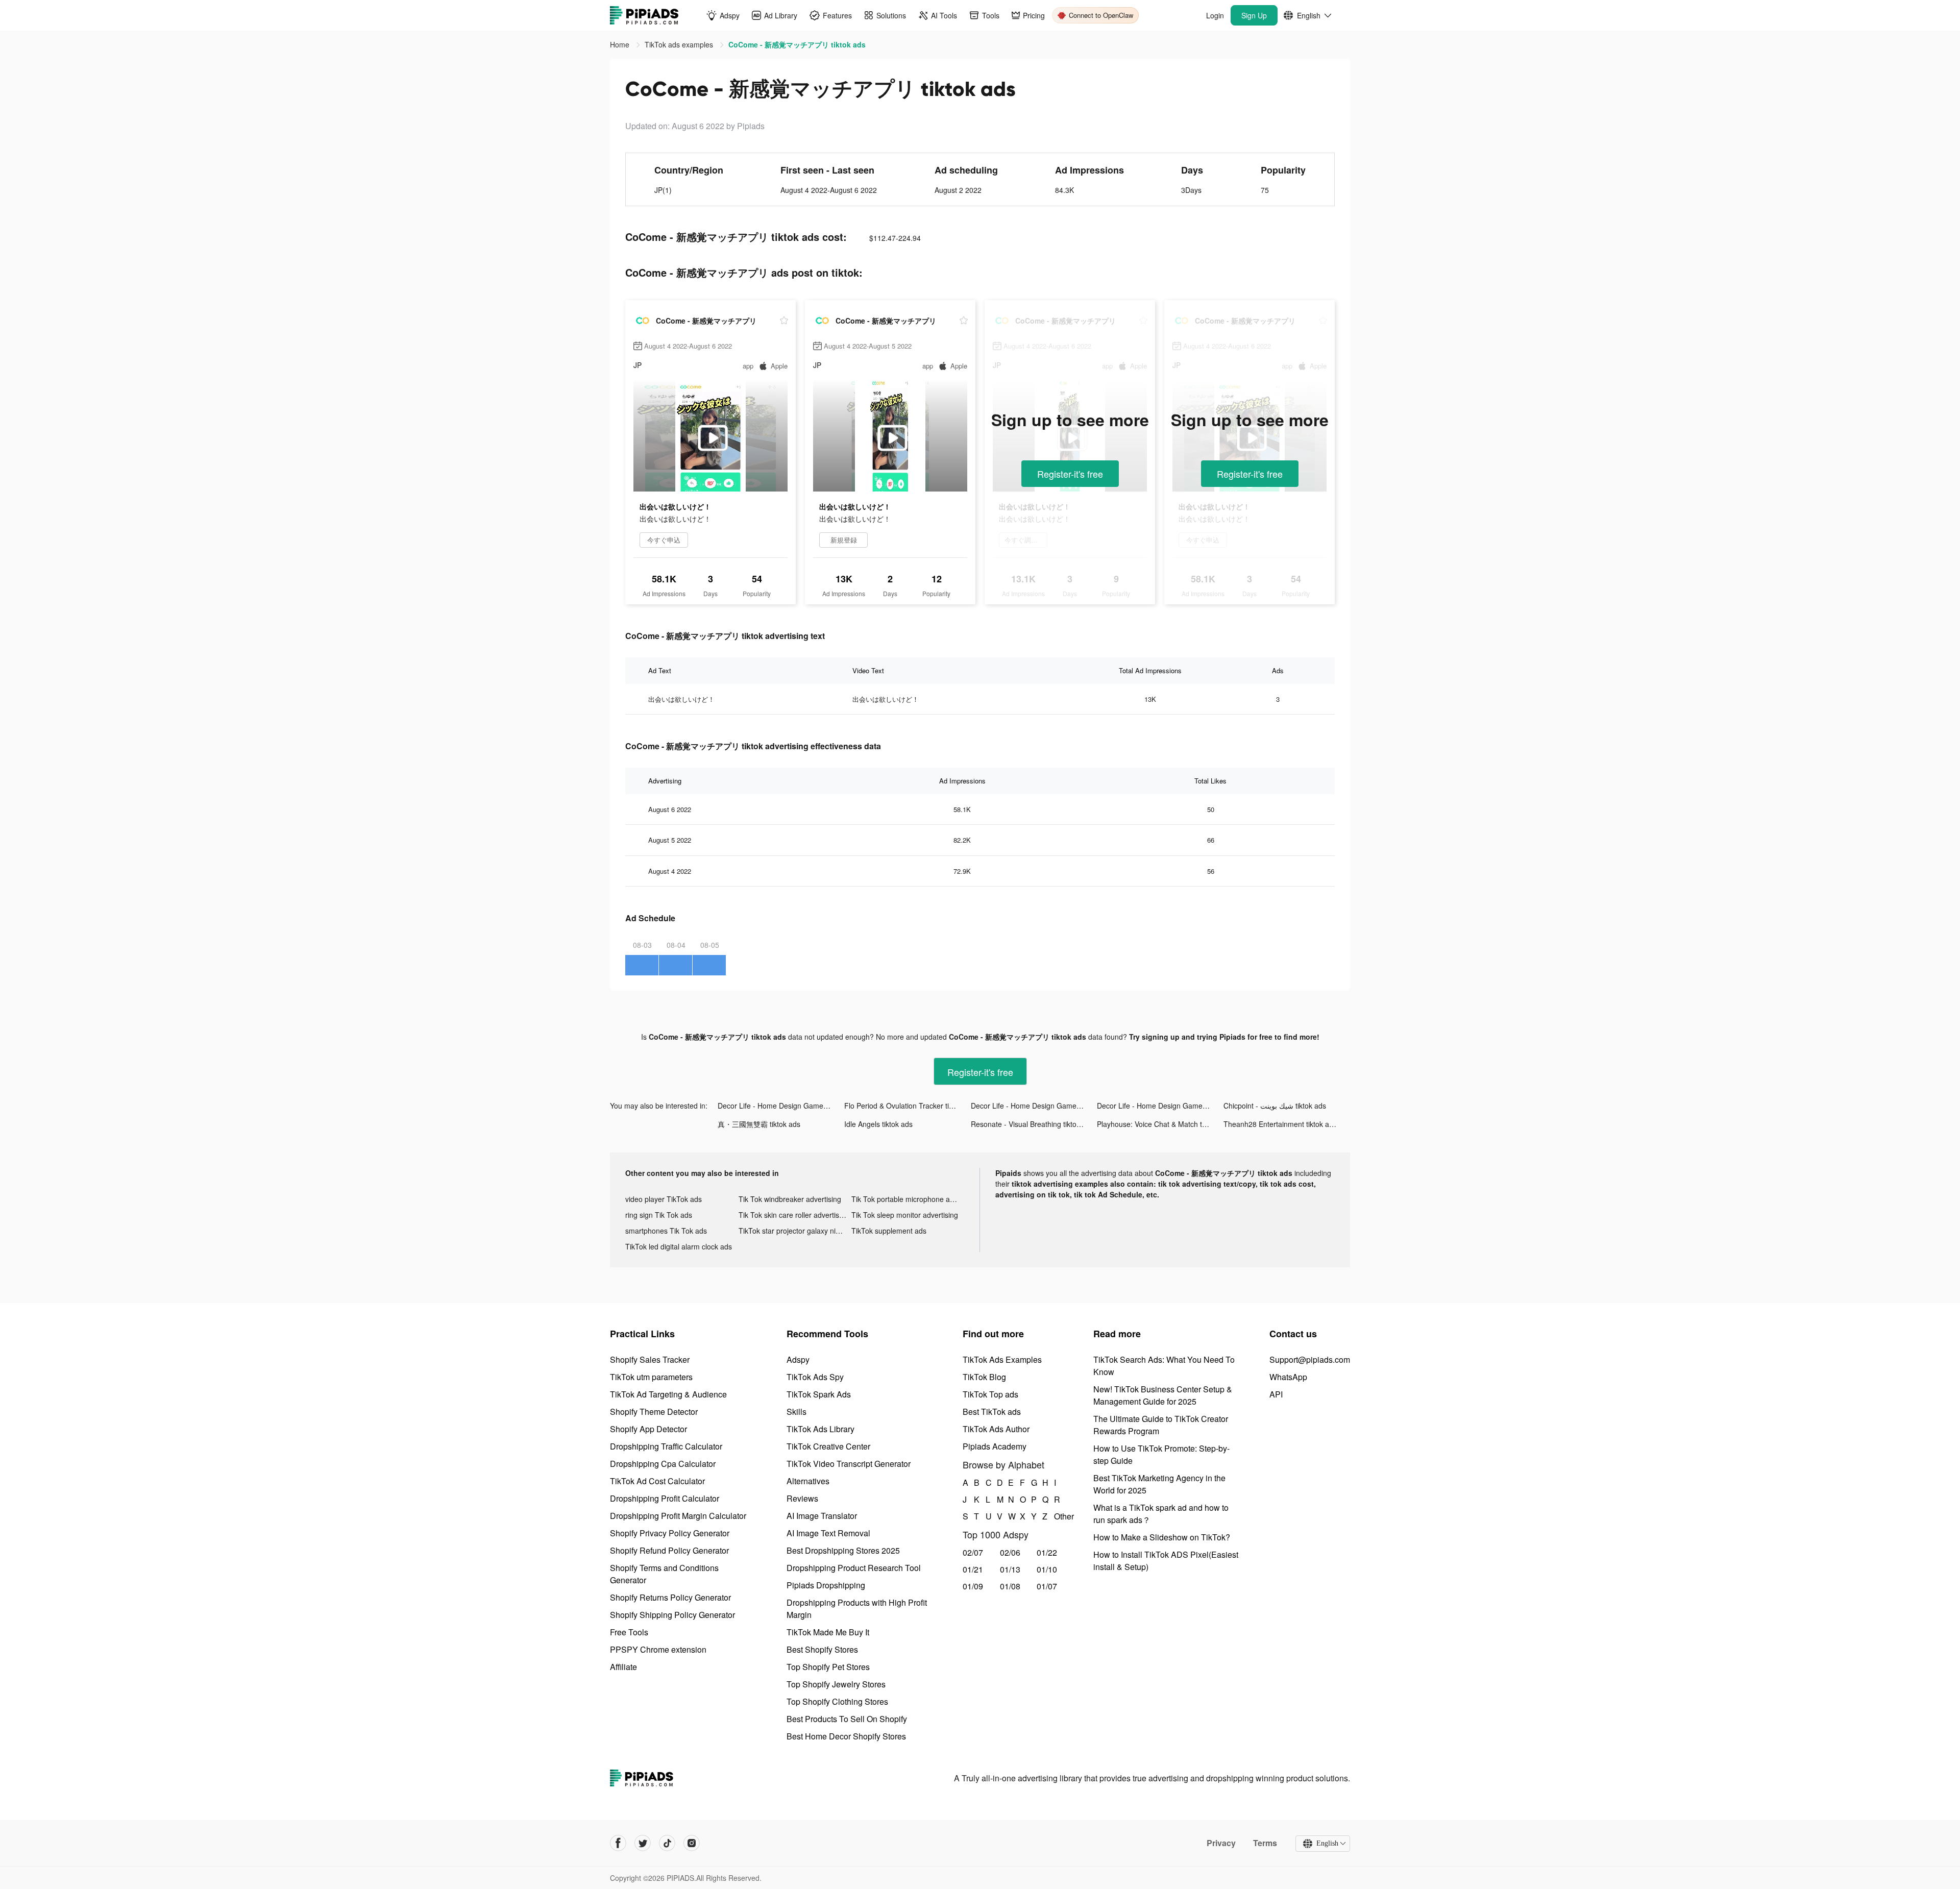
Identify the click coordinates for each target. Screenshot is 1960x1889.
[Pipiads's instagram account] (692, 1843)
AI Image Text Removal (828, 1533)
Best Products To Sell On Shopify (847, 1719)
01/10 (1047, 1569)
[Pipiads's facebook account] (618, 1843)
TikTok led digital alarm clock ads (679, 1246)
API (1276, 1394)
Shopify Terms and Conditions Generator (664, 1574)
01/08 (1010, 1586)
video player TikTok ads (664, 1199)
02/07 (973, 1552)
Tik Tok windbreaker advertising (790, 1199)
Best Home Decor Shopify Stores (846, 1736)
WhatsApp (1288, 1377)
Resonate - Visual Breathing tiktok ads (1032, 1124)
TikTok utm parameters (651, 1377)
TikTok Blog (984, 1377)
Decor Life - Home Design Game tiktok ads (781, 1106)
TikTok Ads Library (820, 1429)
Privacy (1221, 1843)
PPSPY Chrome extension (658, 1649)
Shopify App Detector (648, 1429)
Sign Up (1254, 15)
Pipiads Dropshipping (826, 1585)
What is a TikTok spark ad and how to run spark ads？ (1161, 1514)
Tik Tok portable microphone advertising (908, 1199)
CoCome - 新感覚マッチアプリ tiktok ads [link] (797, 44)
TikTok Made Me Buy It (828, 1632)
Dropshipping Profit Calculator (665, 1498)
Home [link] (621, 44)
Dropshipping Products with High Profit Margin (857, 1609)
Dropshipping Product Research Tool (854, 1568)
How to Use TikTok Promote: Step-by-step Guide (1161, 1454)
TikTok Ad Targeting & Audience (668, 1394)
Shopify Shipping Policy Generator (672, 1615)
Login (1215, 15)
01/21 (973, 1569)
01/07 (1047, 1586)
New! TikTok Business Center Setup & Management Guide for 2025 (1163, 1395)
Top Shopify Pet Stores (828, 1667)
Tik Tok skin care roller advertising (794, 1215)
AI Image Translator (822, 1516)
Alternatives (808, 1481)
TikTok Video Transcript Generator (849, 1464)
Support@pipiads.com (1310, 1359)
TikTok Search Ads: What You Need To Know (1164, 1366)
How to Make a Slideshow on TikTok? (1162, 1537)
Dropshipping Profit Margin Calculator (678, 1516)
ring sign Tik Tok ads (659, 1215)
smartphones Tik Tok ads (666, 1231)
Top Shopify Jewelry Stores (836, 1684)
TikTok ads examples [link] (680, 44)
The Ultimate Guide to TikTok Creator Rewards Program (1161, 1425)
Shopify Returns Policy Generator (670, 1597)
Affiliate (623, 1667)
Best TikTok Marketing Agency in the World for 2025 (1159, 1484)
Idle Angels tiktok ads (878, 1124)
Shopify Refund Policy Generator (669, 1550)
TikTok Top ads (990, 1394)
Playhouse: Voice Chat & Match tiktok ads (1160, 1124)
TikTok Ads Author (996, 1429)
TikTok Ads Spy (815, 1377)
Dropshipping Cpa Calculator (663, 1464)
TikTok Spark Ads (819, 1394)
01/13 (1010, 1569)
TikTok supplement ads (889, 1231)
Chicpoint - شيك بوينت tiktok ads (1275, 1106)
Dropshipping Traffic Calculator (666, 1446)
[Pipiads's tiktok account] (667, 1843)
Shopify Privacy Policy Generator (670, 1533)
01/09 (973, 1586)
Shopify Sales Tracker (650, 1359)
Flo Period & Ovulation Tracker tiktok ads (908, 1106)
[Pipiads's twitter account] (643, 1843)
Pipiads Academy (995, 1446)
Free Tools (629, 1632)
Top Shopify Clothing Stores (837, 1701)
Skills (797, 1412)
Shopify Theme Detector (654, 1412)
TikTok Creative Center (828, 1446)
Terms (1265, 1843)
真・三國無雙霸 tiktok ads (759, 1124)
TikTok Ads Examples (1002, 1359)
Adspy (798, 1359)
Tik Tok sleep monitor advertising (905, 1215)
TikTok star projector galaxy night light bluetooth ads (795, 1231)
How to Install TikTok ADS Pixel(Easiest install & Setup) (1166, 1561)
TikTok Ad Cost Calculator (657, 1481)
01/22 (1047, 1552)
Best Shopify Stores (822, 1649)
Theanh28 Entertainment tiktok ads (1280, 1124)
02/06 (1010, 1552)
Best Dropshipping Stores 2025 (843, 1550)
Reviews (802, 1498)
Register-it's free (1070, 474)
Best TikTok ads (992, 1412)
